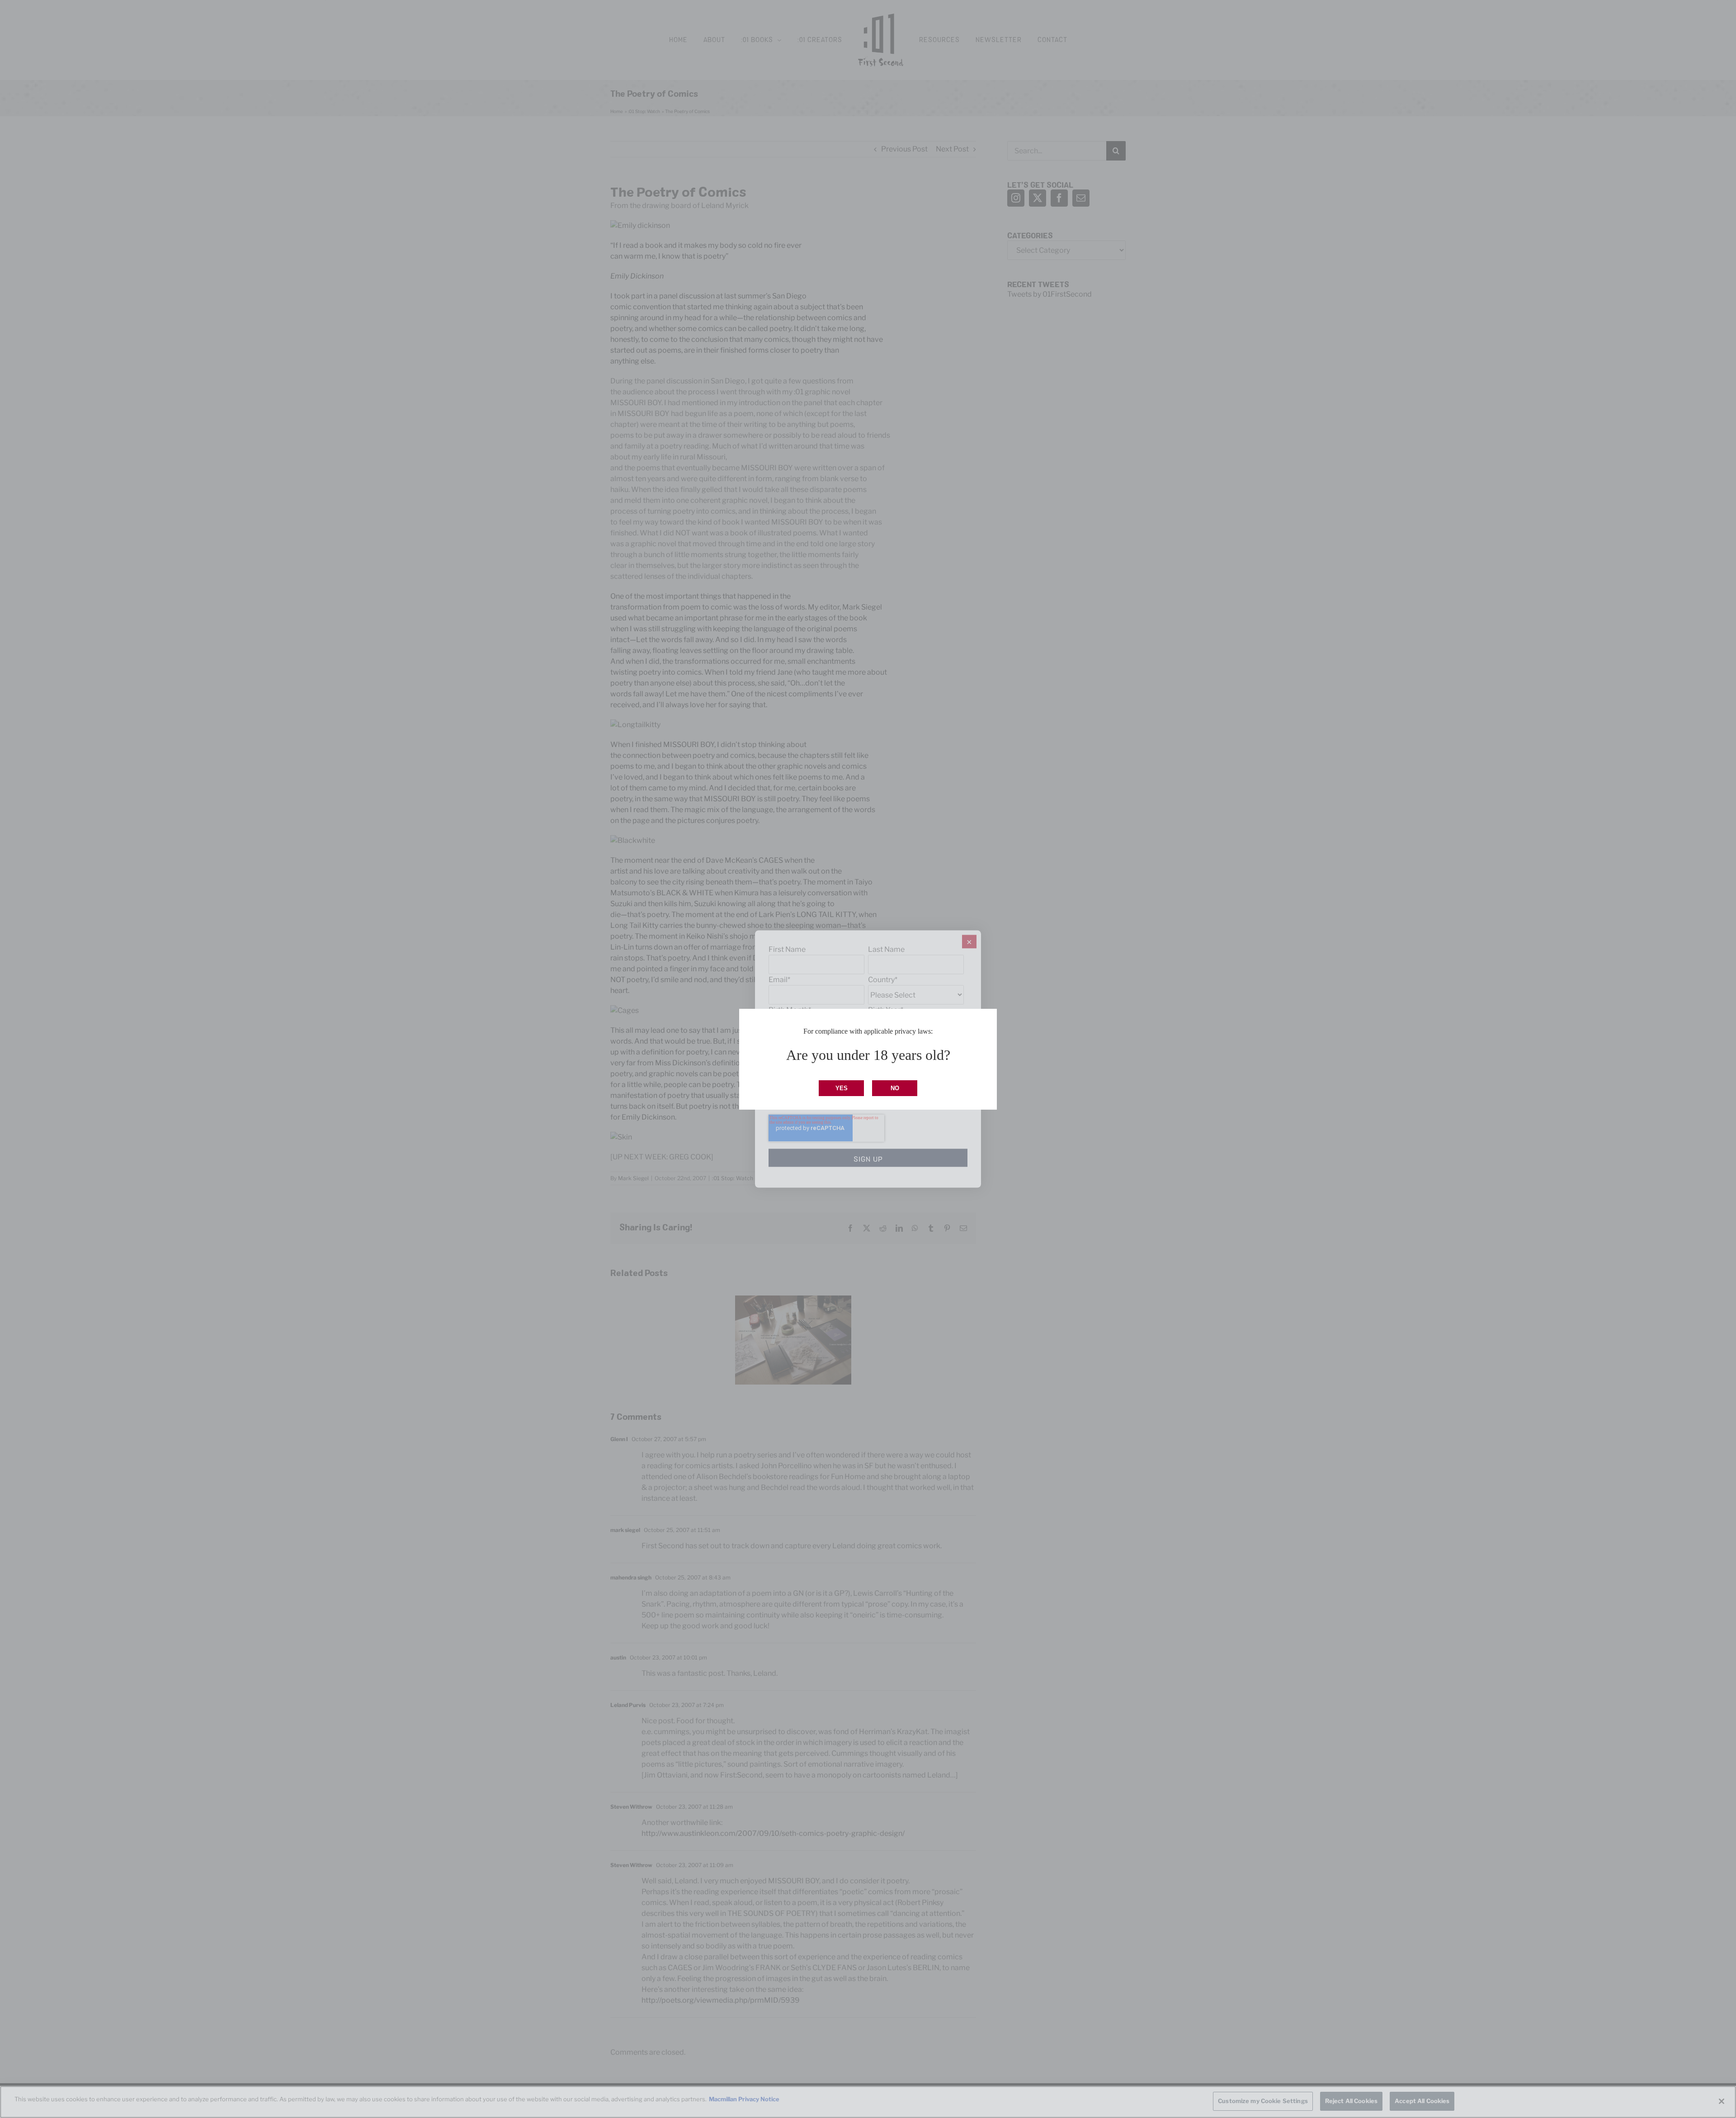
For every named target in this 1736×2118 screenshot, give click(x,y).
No (895, 1088)
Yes (842, 1088)
